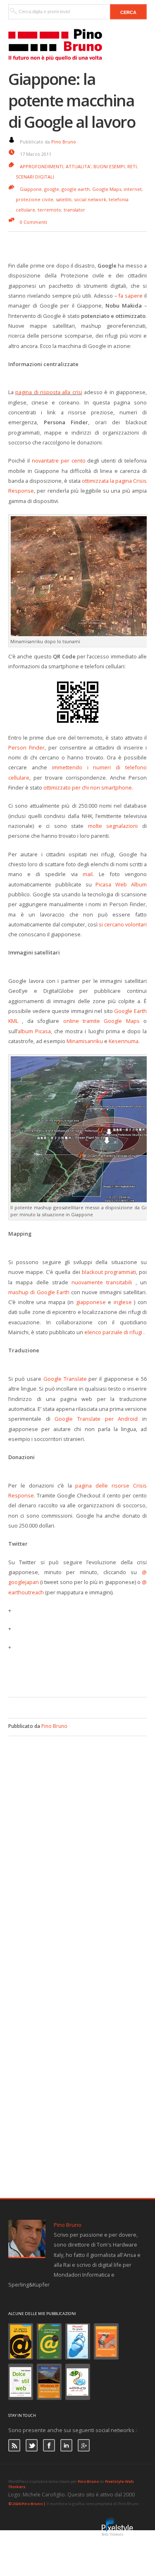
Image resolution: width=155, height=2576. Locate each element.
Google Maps (107, 189)
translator (74, 210)
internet (133, 189)
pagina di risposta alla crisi (49, 392)
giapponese (91, 1302)
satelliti (64, 199)
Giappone (31, 189)
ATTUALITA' (78, 166)
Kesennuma (124, 1041)
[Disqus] (77, 1839)
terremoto (49, 210)
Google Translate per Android (96, 1419)
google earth (76, 189)
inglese (123, 1302)
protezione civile (35, 199)
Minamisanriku (85, 1041)
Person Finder (26, 747)
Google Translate (65, 1379)
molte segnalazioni (113, 826)
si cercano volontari (123, 924)
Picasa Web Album (121, 884)
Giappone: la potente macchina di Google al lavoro (72, 100)
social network (90, 199)
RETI (132, 166)
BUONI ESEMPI (109, 166)
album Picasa (34, 1031)
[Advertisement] (82, 1673)
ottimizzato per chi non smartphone (88, 787)
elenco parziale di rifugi (113, 1332)
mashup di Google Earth (39, 1292)
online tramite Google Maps (101, 1021)
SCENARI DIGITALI (35, 177)
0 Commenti (33, 222)
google (52, 189)
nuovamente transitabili (102, 1282)
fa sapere (130, 296)
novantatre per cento (59, 461)
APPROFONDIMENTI (42, 166)
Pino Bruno (64, 142)
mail (88, 874)
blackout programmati (109, 1272)
